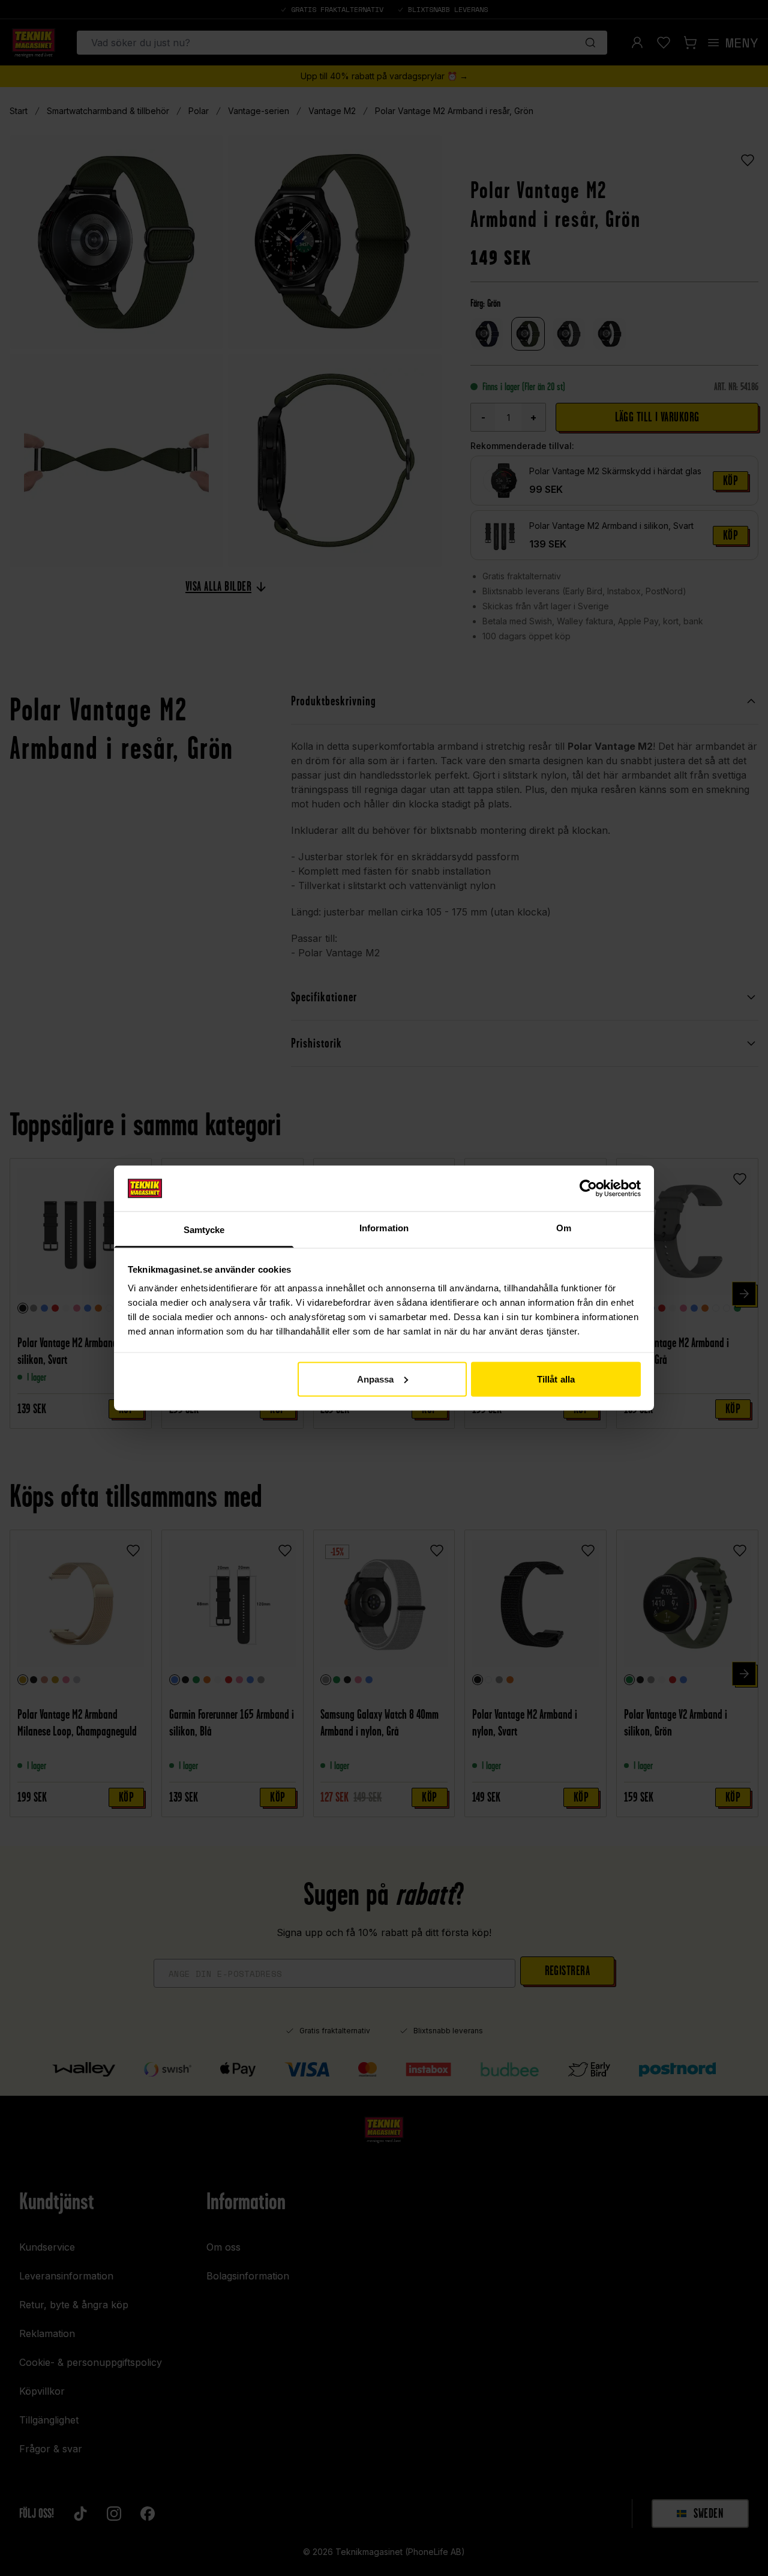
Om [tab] (564, 1228)
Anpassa (376, 1379)
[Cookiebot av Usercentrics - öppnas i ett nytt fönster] (588, 1188)
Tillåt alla (556, 1379)
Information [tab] (384, 1228)
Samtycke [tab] (204, 1230)
